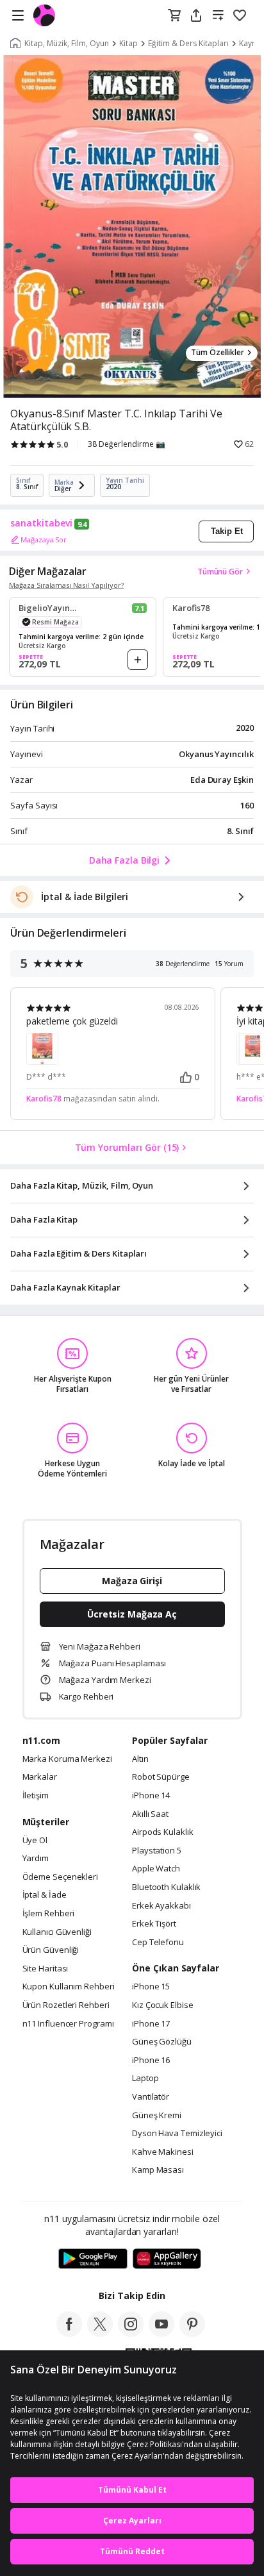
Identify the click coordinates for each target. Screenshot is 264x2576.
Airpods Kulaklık (163, 1832)
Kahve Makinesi (163, 2152)
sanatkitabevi (41, 523)
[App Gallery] (167, 2259)
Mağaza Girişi (132, 1581)
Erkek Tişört (154, 1924)
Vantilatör (151, 2097)
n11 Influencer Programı (68, 2024)
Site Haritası (45, 1969)
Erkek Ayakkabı (161, 1906)
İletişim (36, 1796)
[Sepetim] (174, 16)
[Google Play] (93, 2259)
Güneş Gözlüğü (162, 2042)
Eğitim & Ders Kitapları (188, 44)
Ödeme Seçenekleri (60, 1877)
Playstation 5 (157, 1851)
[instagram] (131, 2333)
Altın (140, 1759)
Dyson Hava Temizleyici (177, 2134)
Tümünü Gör (220, 572)
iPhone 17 (151, 2024)
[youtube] (161, 2333)
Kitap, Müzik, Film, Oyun (67, 44)
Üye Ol (35, 1841)
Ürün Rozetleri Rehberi (66, 2005)
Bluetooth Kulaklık (166, 1887)
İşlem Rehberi (49, 1914)
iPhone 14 (151, 1796)
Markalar (40, 1777)
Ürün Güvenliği (51, 1950)
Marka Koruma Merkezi (67, 1759)
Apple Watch (156, 1869)
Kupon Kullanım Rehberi (69, 1987)
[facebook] (69, 2333)
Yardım (36, 1859)
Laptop (145, 2078)
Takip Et (227, 531)
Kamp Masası (158, 2170)
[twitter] (100, 2333)
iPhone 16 (151, 2061)
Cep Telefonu (158, 1943)
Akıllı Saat (150, 1814)
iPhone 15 (151, 1987)
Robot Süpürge (161, 1777)
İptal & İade (45, 1895)
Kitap (128, 44)
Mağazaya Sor (44, 539)
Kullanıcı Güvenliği (57, 1932)
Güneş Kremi (157, 2116)
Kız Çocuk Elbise (163, 2005)
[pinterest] (192, 2333)
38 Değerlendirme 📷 (127, 444)
